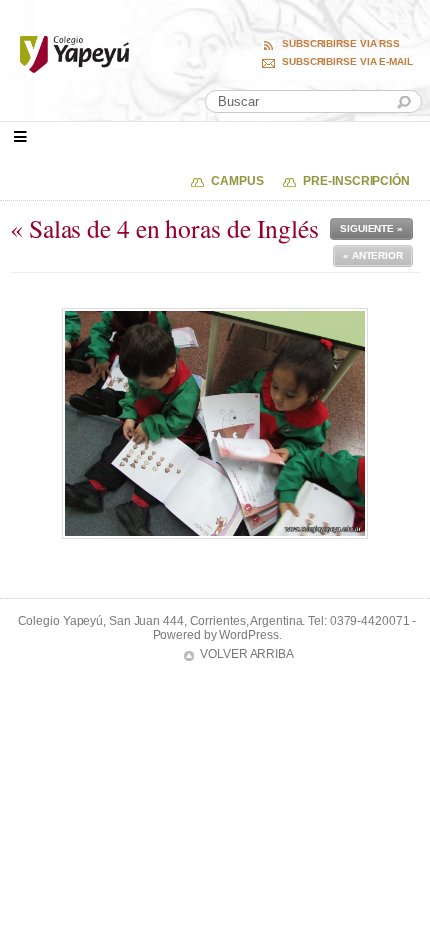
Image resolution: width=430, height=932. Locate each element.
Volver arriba (247, 654)
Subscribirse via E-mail (347, 62)
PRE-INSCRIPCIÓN (356, 181)
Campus (237, 181)
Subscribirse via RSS (341, 44)
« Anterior (373, 255)
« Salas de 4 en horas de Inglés (164, 228)
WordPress (248, 635)
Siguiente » (371, 228)
